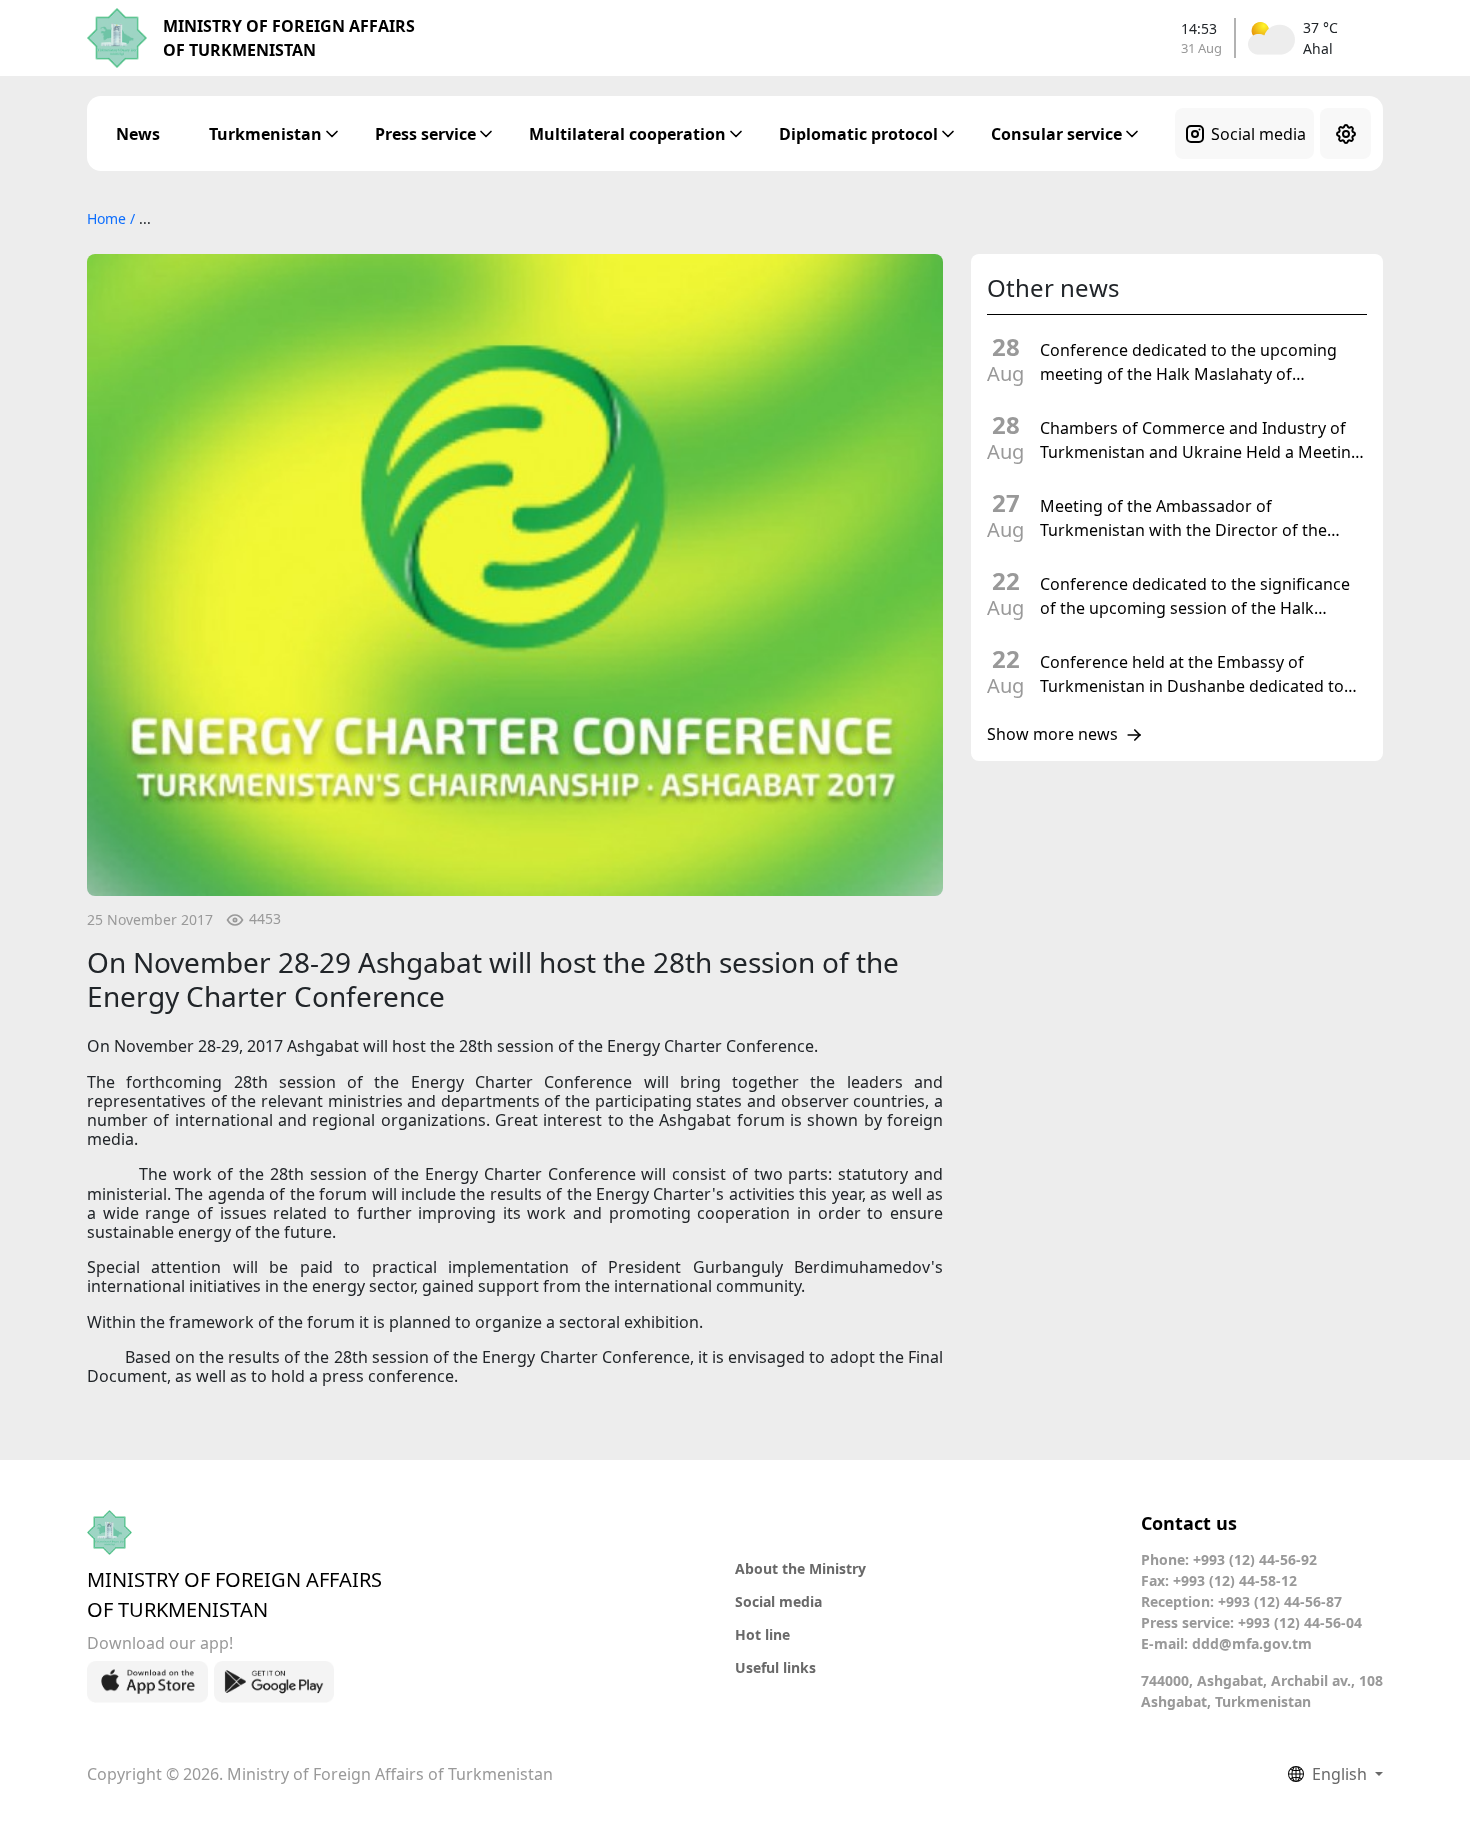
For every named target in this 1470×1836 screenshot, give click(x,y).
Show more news (1052, 735)
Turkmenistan (265, 134)
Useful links (775, 1667)
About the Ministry (800, 1568)
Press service (425, 134)
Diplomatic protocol (858, 134)
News (138, 134)
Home (108, 218)
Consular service (1056, 134)
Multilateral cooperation (627, 134)
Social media (1258, 134)
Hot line (762, 1634)
